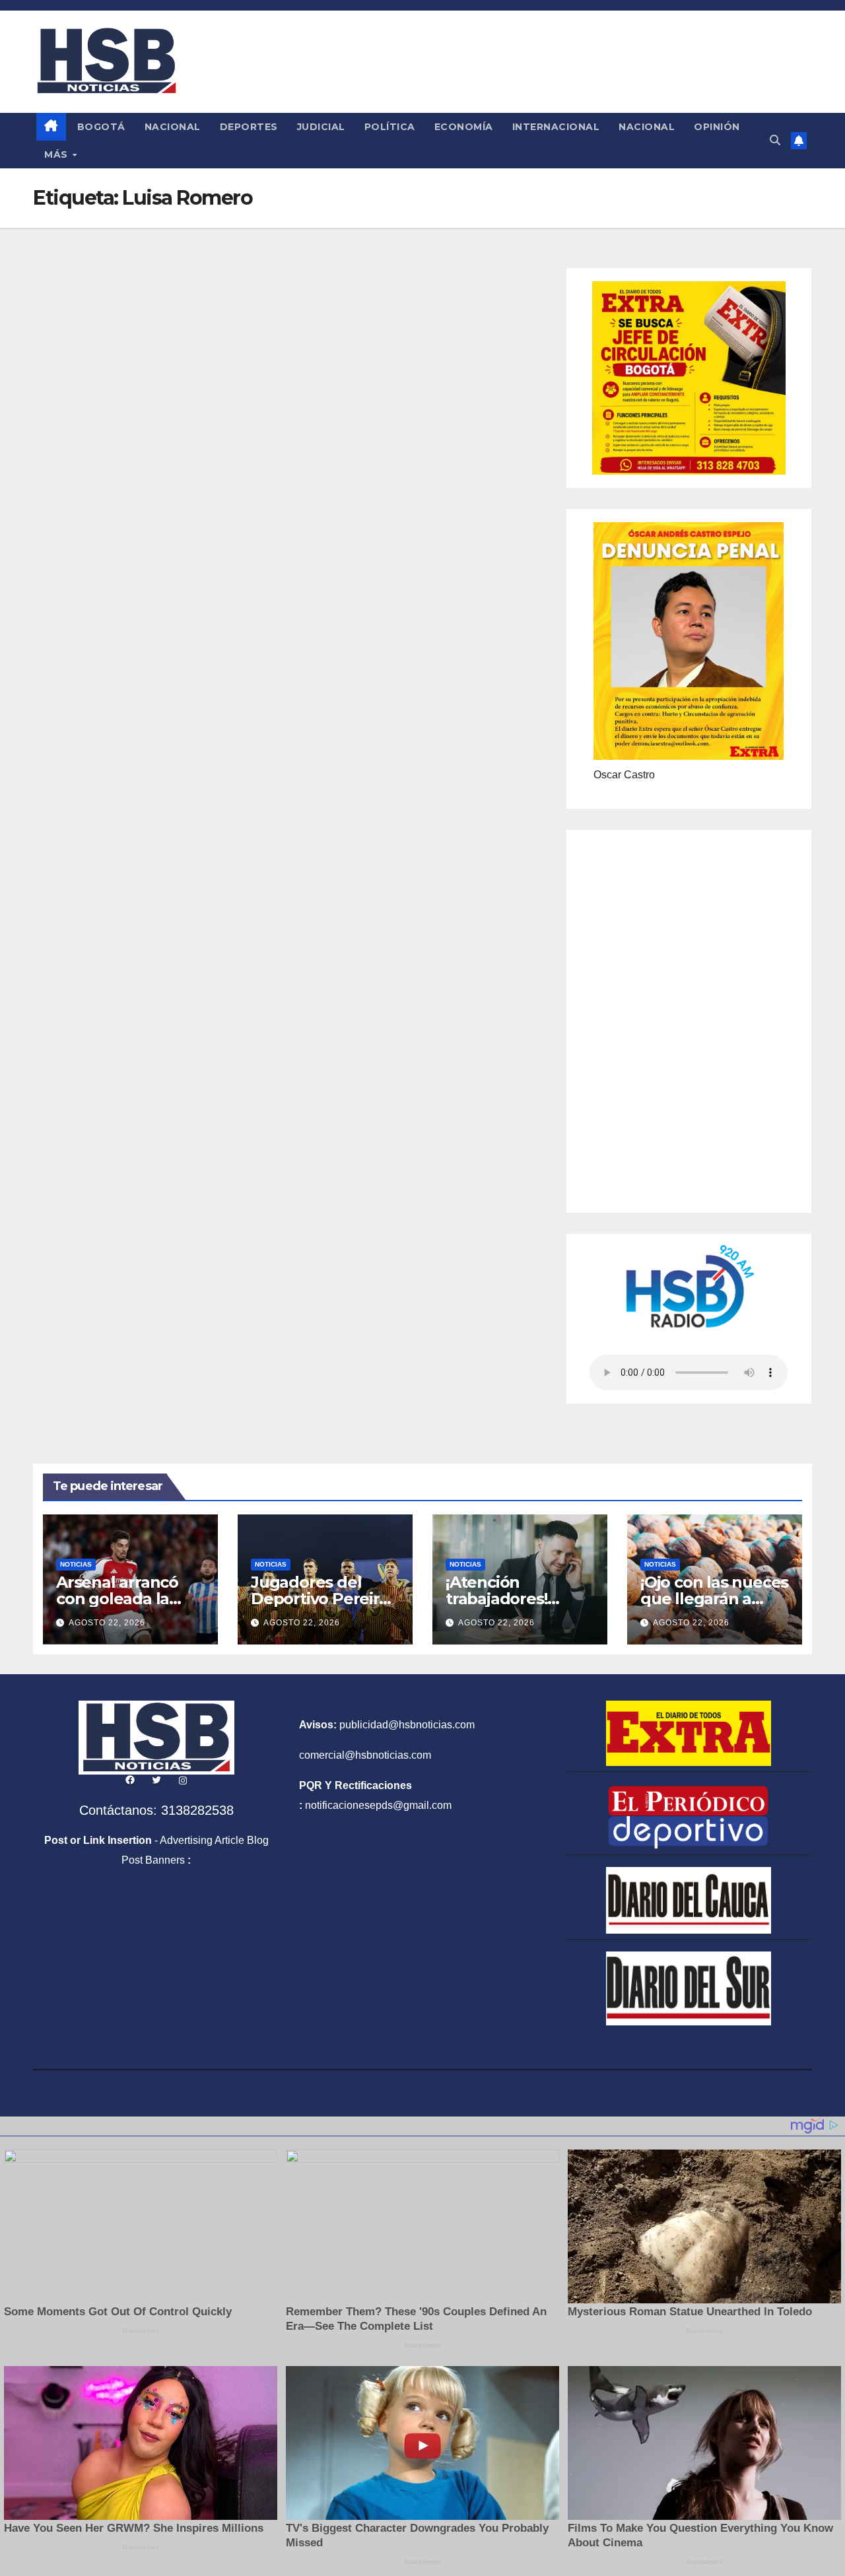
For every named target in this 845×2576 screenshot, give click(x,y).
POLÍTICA (390, 127)
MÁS (57, 154)
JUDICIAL (321, 127)
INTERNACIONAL (556, 127)
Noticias (76, 1564)
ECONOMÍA (464, 127)
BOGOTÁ (101, 127)
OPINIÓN (717, 127)
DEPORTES (249, 127)
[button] (775, 140)
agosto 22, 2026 (107, 1623)
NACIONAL (173, 127)
